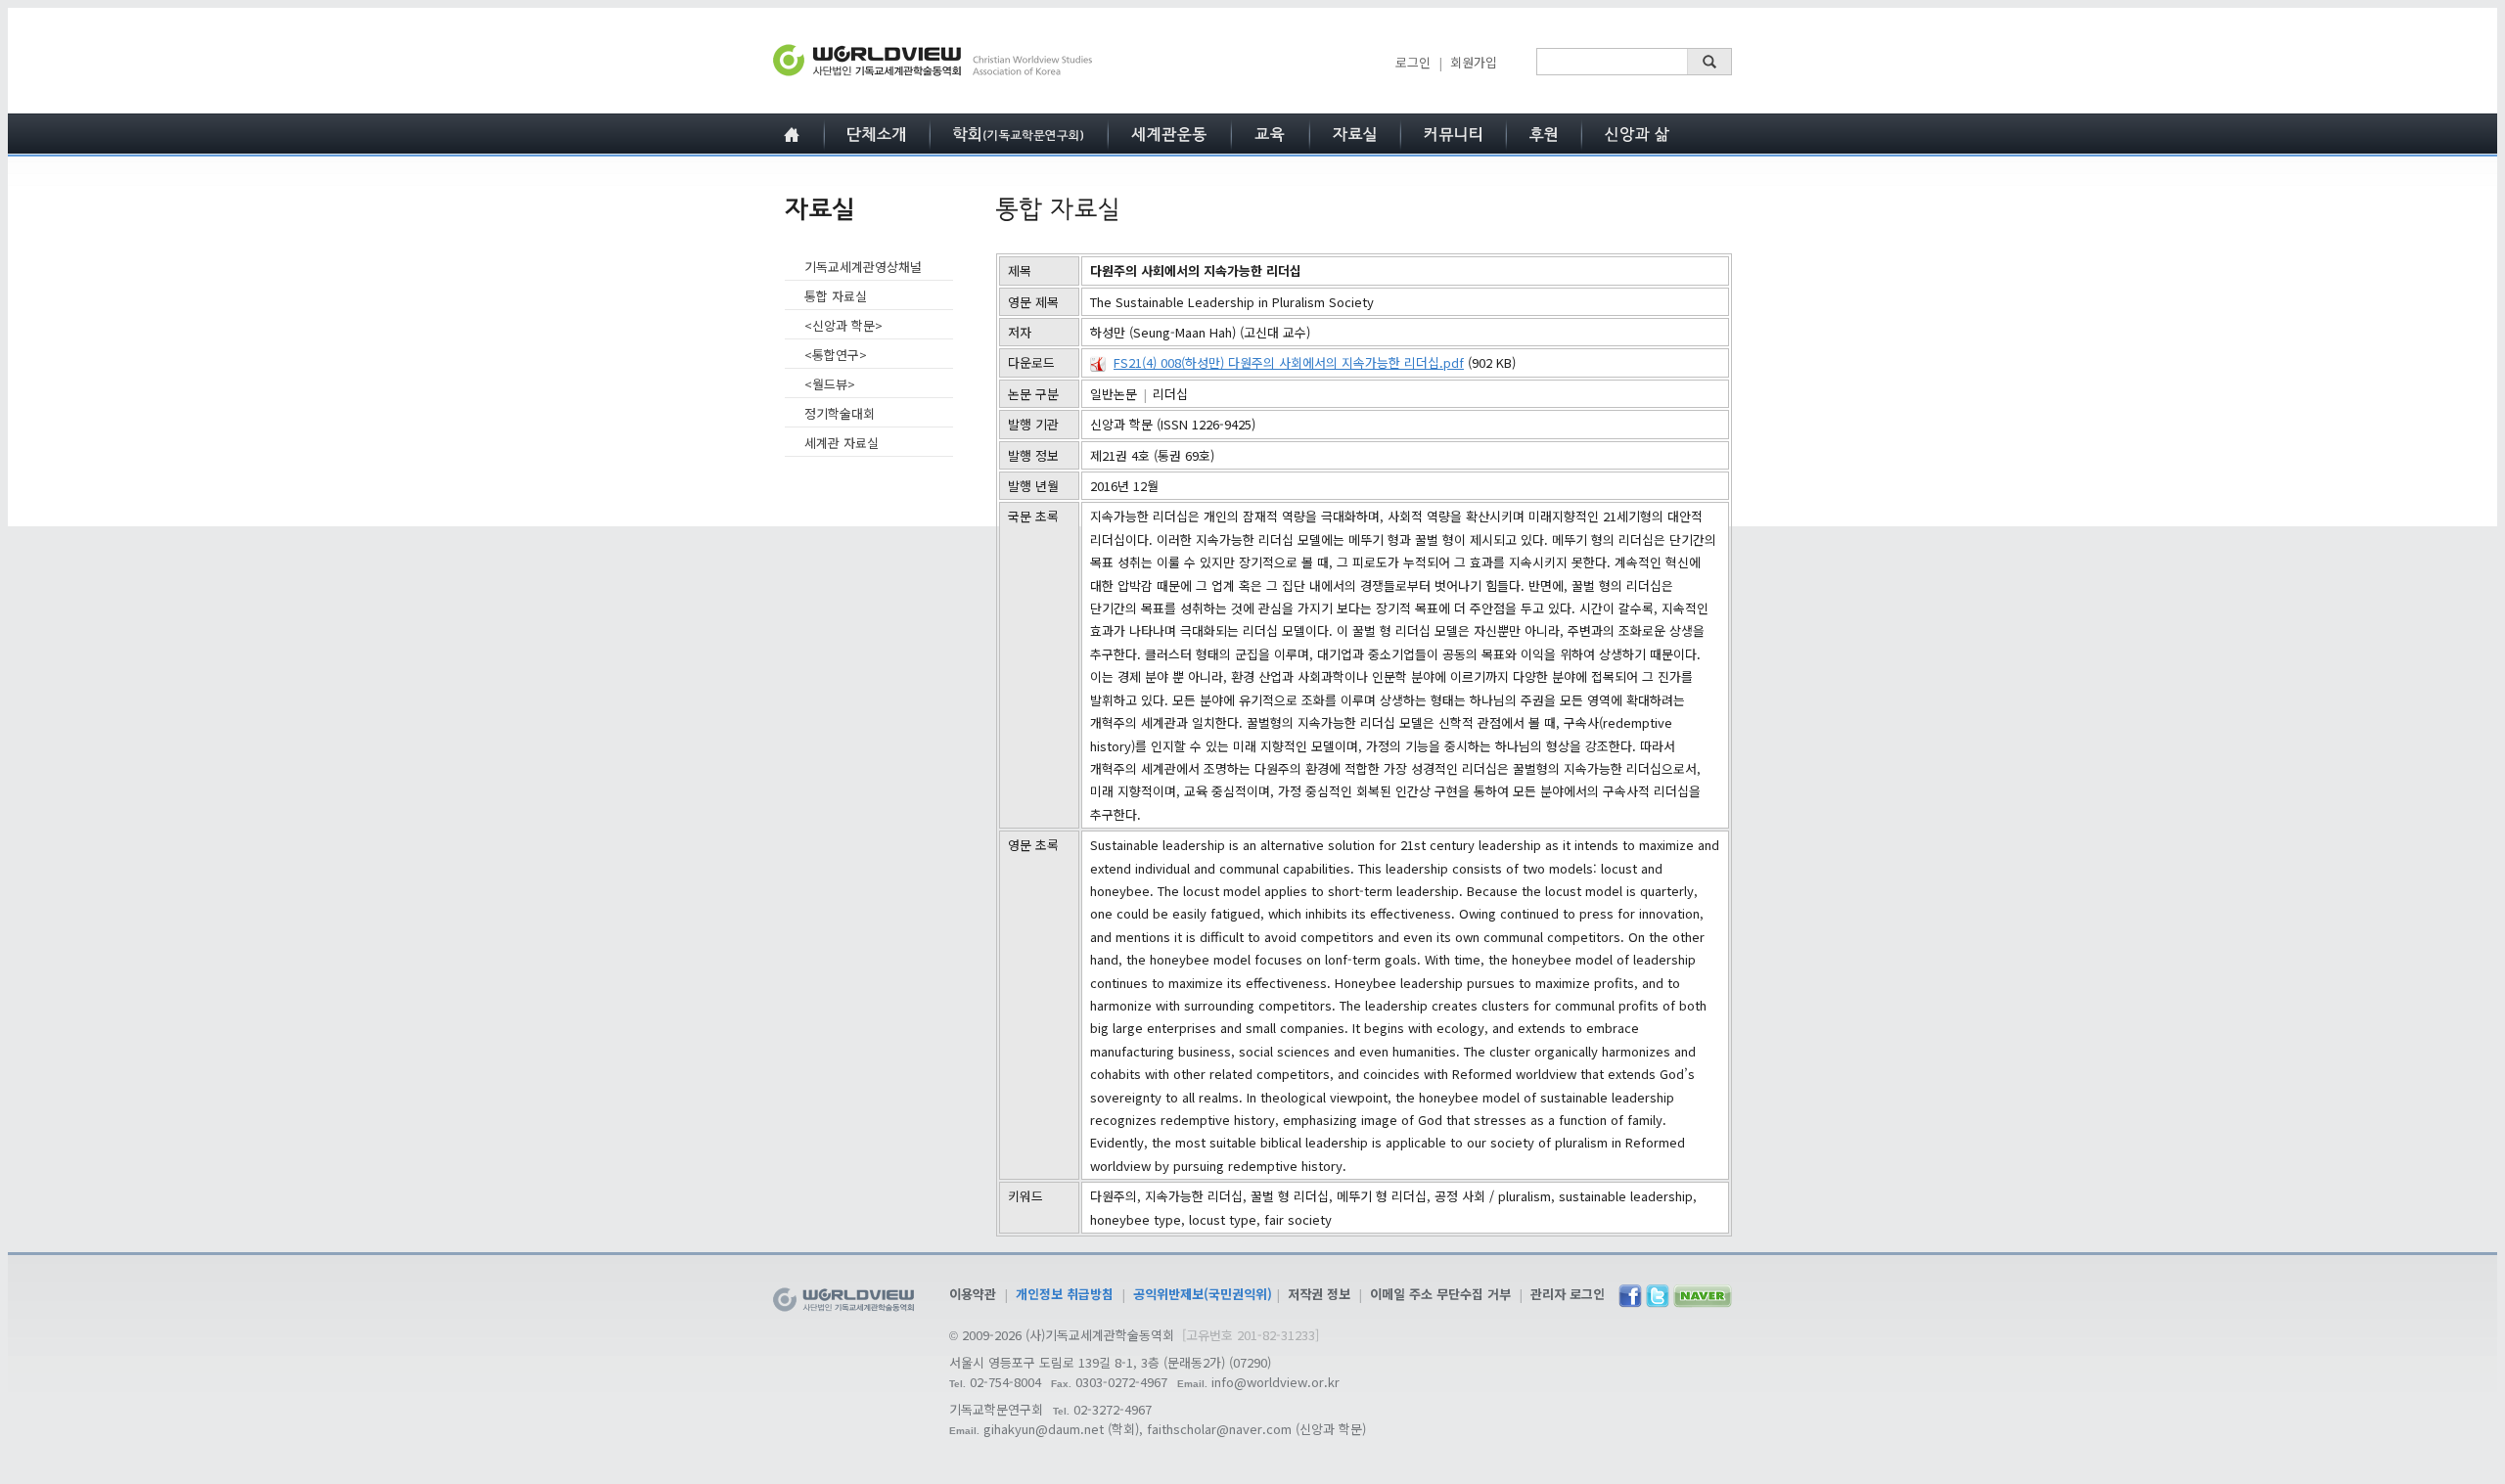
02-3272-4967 (1113, 1409)
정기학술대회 (840, 413)
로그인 (1413, 62)
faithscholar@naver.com (1219, 1429)
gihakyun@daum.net (1044, 1429)
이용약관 (973, 1294)
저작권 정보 (1319, 1294)
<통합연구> (836, 355)
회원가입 (1474, 62)
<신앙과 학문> (843, 325)
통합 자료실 (836, 296)
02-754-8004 (1005, 1382)
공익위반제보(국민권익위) (1203, 1294)
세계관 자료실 (842, 443)
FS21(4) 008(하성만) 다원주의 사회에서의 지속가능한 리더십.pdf (1289, 362)
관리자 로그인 (1568, 1294)
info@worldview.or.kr (1275, 1382)
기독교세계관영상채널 (863, 267)
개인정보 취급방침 (1065, 1294)
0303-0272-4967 (1121, 1382)
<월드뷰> (830, 384)
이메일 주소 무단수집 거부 (1440, 1294)
